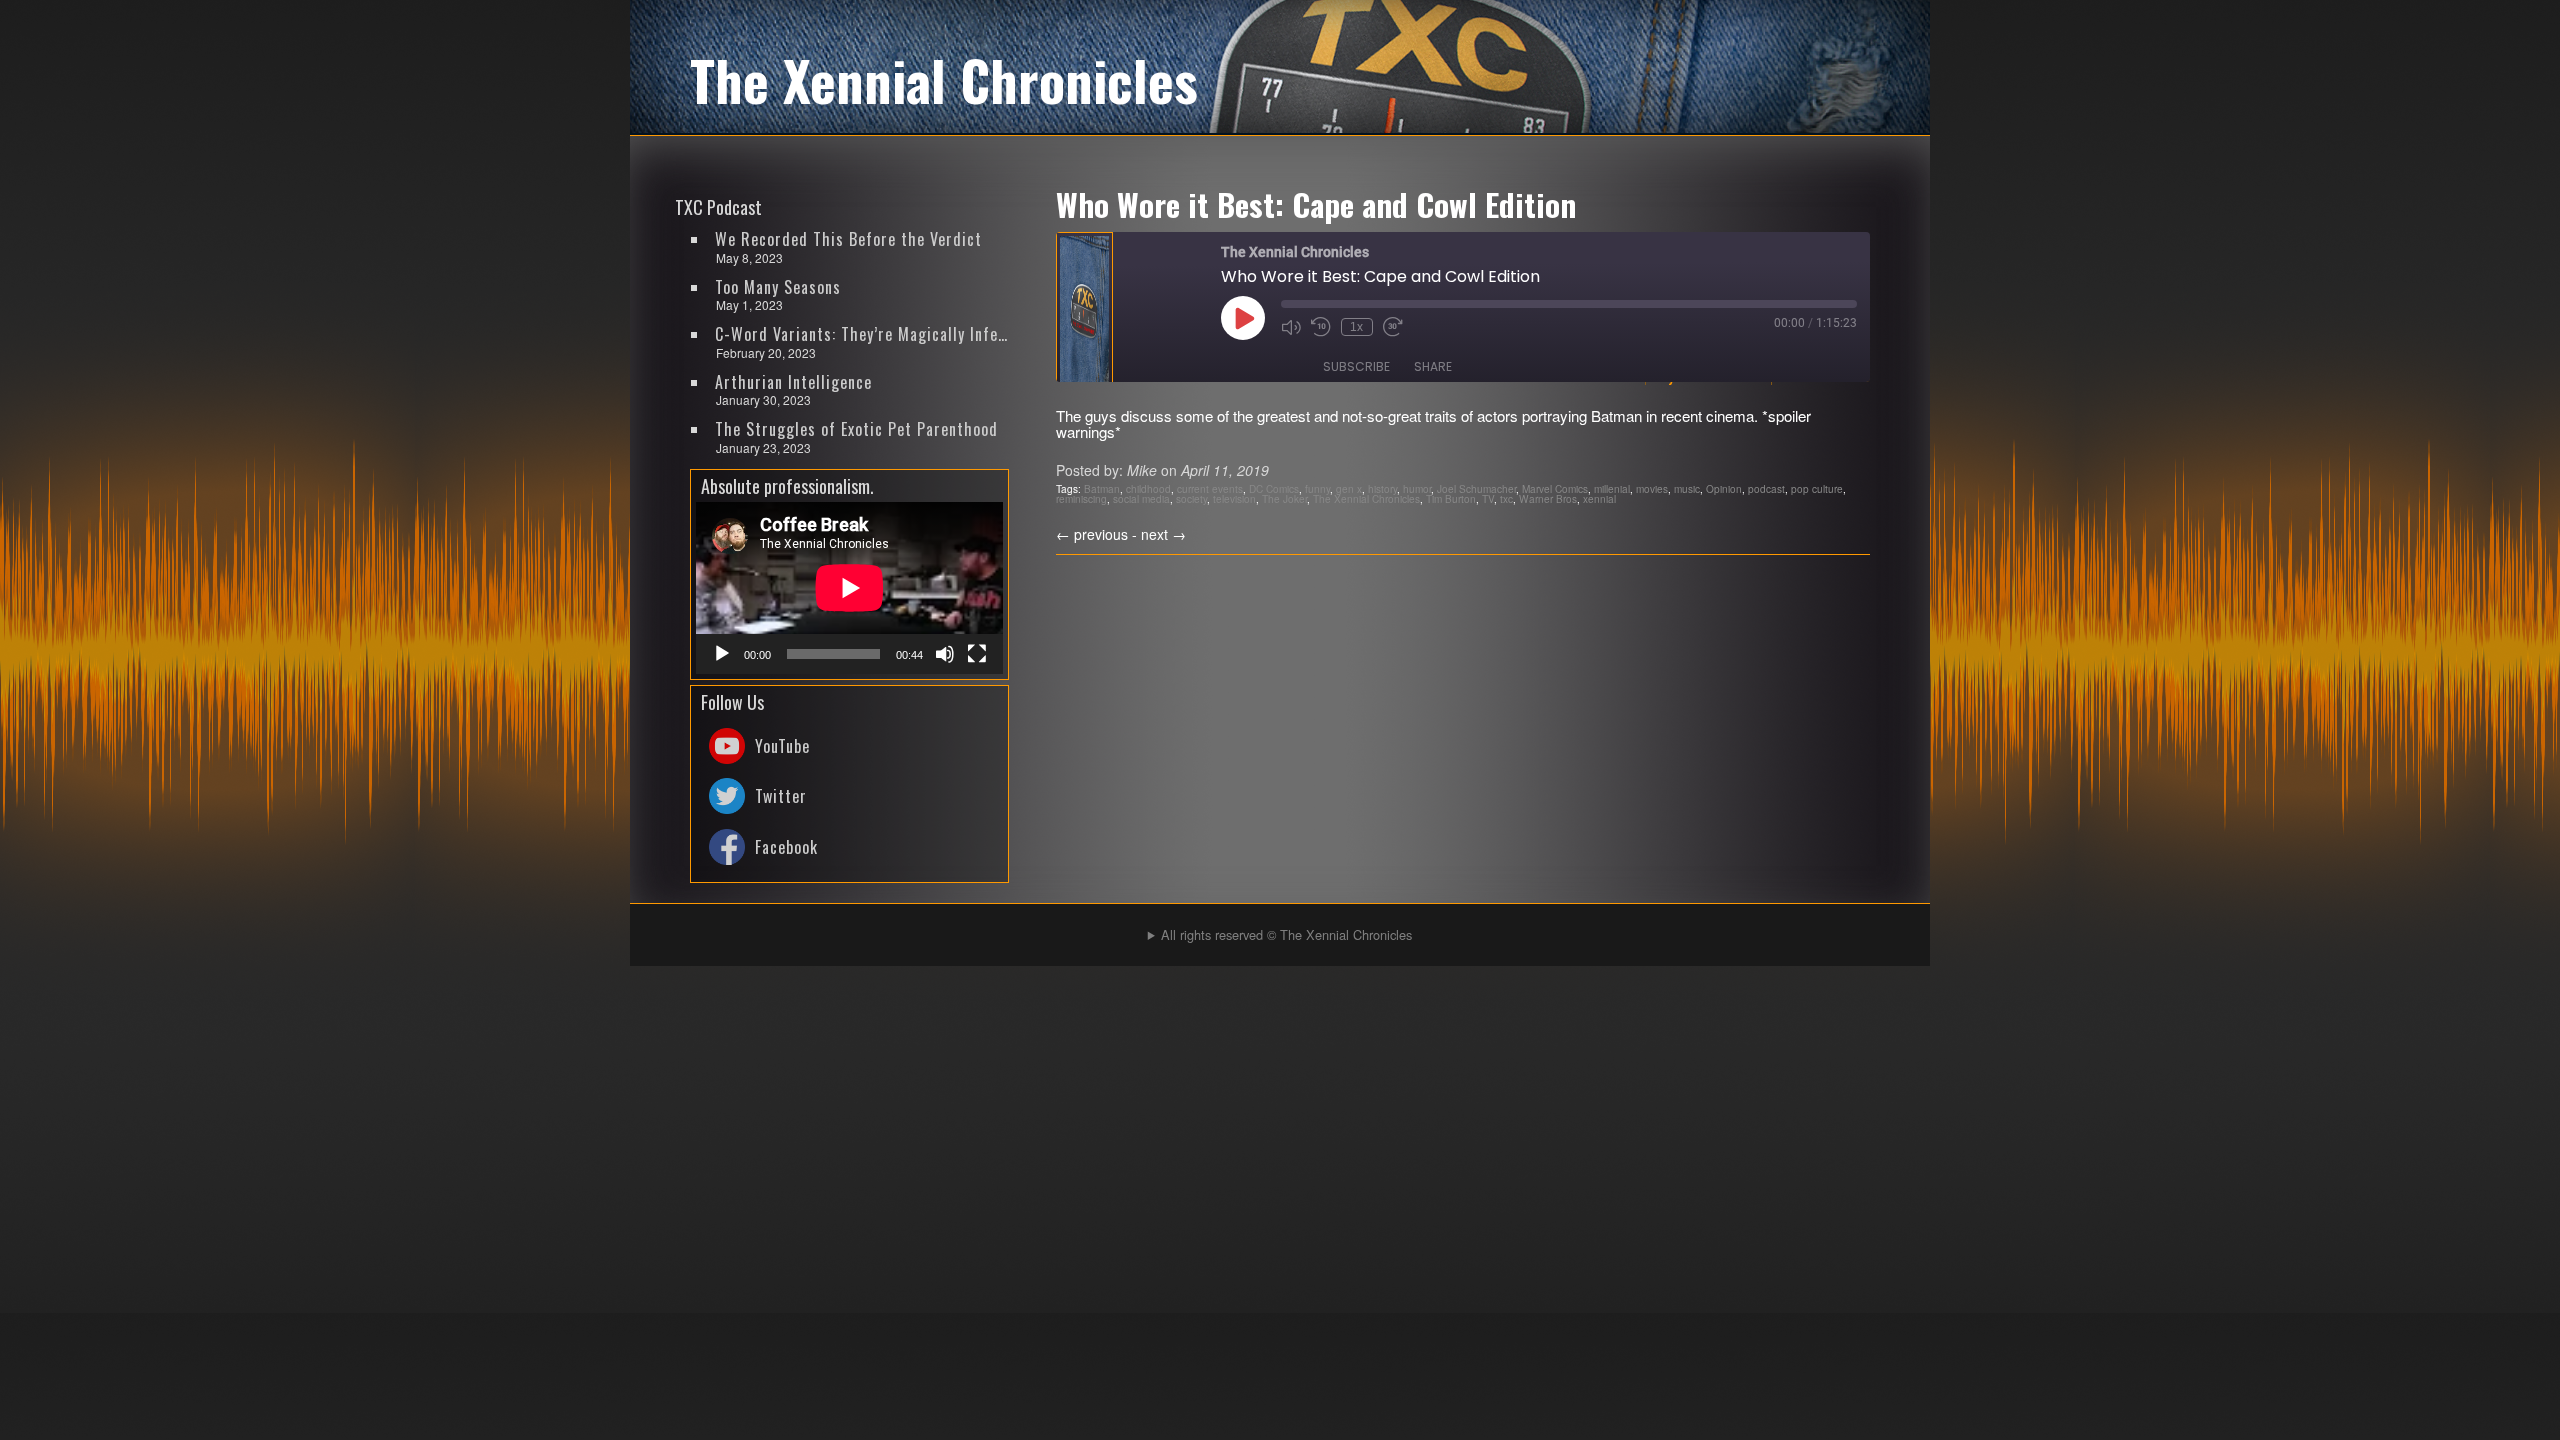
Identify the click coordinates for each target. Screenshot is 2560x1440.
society (1191, 498)
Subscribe (1356, 366)
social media (1141, 498)
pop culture (1817, 488)
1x (1356, 327)
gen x (1349, 488)
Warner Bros (1548, 498)
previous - (1098, 534)
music (1687, 488)
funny (1317, 488)
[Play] (722, 654)
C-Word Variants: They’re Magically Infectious (863, 334)
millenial (1612, 488)
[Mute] (945, 654)
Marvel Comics (1555, 488)
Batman (1102, 488)
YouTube (782, 746)
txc (1506, 498)
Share (1433, 366)
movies (1652, 488)
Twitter (781, 796)
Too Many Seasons (778, 287)
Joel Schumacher (1476, 488)
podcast (1766, 488)
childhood (1148, 488)
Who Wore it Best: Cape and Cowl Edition (1316, 204)
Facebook (786, 847)
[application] (849, 588)
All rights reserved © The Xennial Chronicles (1286, 934)
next (1163, 534)
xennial (1599, 498)
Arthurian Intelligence (793, 382)
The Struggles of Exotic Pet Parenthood (856, 429)
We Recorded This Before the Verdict (848, 239)
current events (1210, 488)
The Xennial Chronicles (1366, 498)
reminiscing (1081, 498)
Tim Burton (1451, 498)
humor (1417, 488)
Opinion (1724, 488)
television (1234, 498)
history (1382, 488)
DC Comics (1274, 488)
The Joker (1284, 498)
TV (1488, 498)
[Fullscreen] (977, 654)
